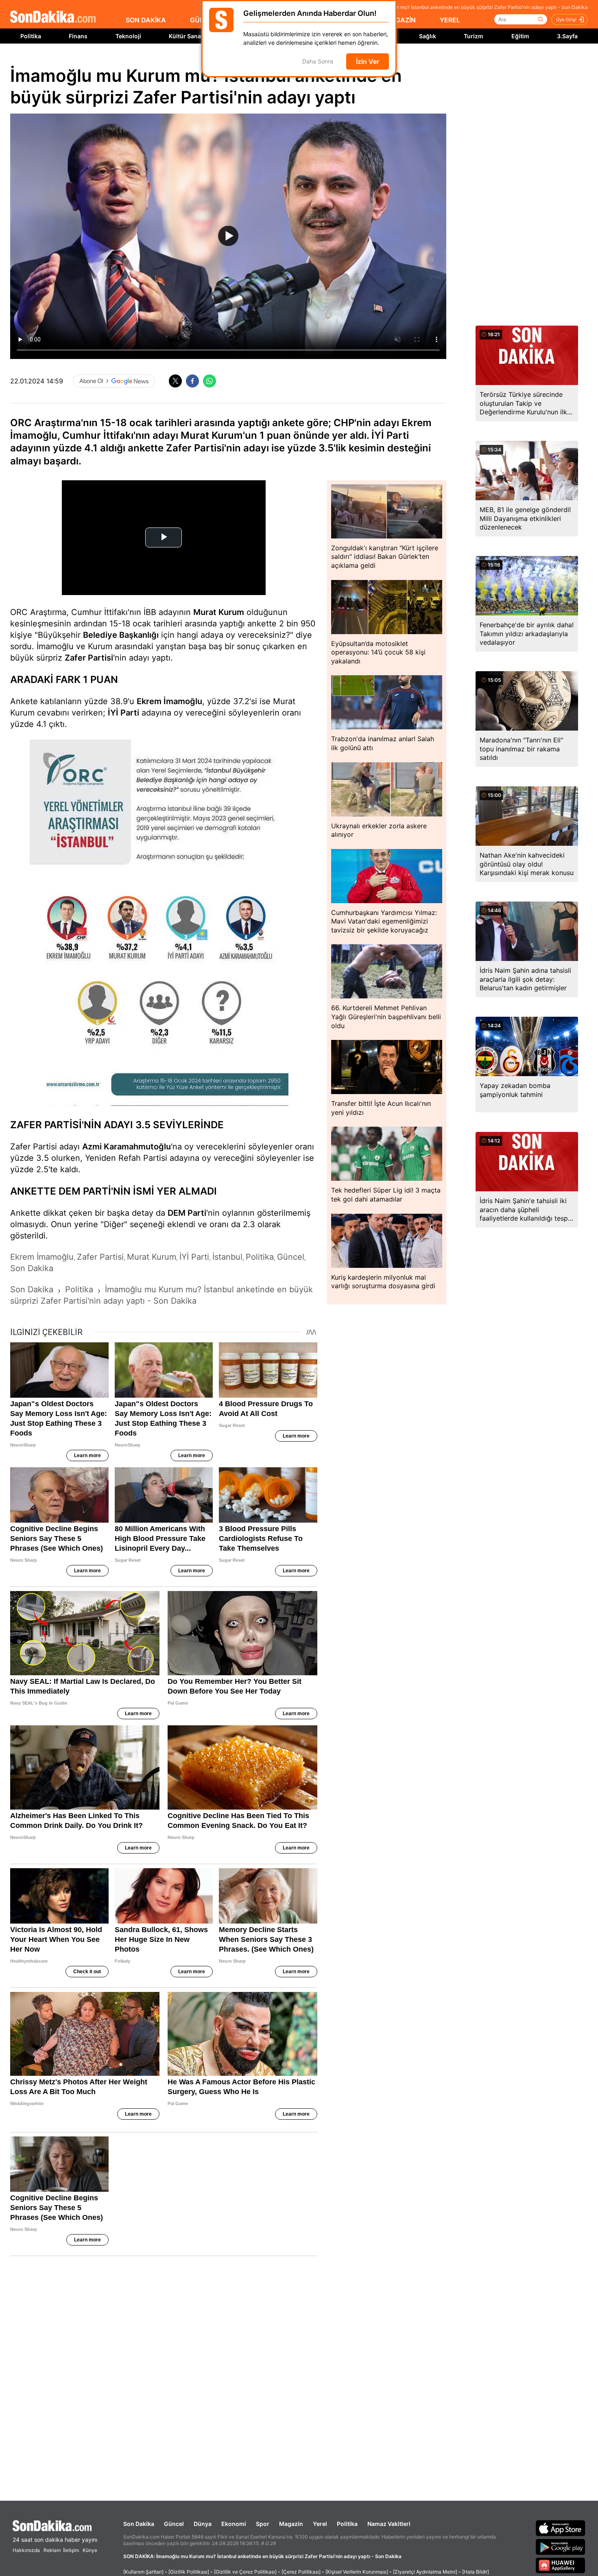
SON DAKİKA (146, 20)
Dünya (203, 2524)
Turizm (474, 36)
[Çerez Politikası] (301, 2572)
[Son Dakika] (53, 17)
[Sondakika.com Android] (561, 2547)
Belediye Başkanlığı (121, 635)
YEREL (450, 20)
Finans (78, 36)
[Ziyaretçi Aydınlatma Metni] (425, 2572)
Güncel (174, 2524)
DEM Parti (187, 1213)
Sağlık (428, 36)
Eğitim (520, 36)
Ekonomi (234, 2524)
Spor (263, 2524)
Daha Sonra (318, 62)
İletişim (71, 2550)
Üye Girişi (566, 20)
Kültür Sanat (186, 36)
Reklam (52, 2550)
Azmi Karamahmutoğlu (127, 1147)
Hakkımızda (26, 2550)
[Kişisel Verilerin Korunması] (357, 2572)
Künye (90, 2550)
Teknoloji (128, 36)
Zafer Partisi (89, 658)
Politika (31, 36)
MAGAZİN (400, 20)
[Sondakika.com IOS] (561, 2528)
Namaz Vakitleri (389, 2524)
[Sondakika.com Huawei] (561, 2565)
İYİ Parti (123, 713)
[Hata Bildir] (476, 2572)
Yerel (320, 2524)
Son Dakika (139, 2524)
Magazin (291, 2524)
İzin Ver (368, 61)
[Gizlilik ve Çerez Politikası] (245, 2572)
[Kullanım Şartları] (143, 2572)
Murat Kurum (219, 612)
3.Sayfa (567, 36)
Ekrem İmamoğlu (169, 701)
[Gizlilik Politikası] (189, 2572)
